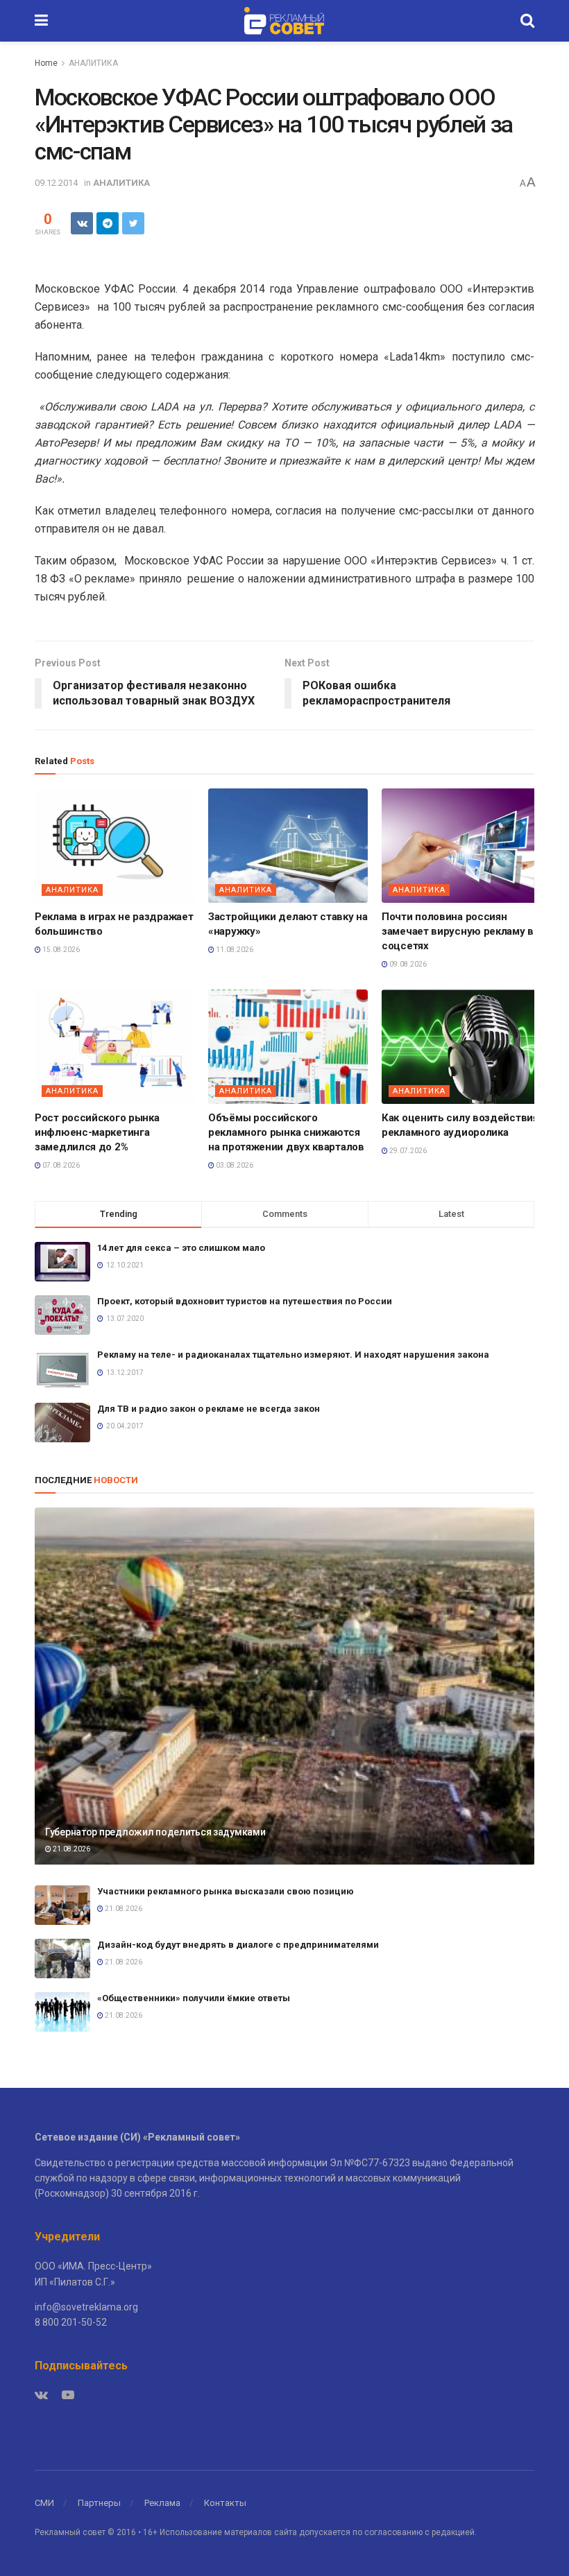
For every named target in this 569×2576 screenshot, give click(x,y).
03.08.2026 (234, 1165)
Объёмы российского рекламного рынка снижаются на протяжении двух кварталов (286, 1132)
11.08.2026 (234, 950)
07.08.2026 (60, 1165)
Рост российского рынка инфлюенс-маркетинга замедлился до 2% (97, 1132)
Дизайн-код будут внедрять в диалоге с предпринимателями (238, 1945)
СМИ (44, 2503)
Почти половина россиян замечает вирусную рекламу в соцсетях (458, 931)
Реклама (162, 2503)
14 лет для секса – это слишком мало (181, 1248)
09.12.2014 (56, 183)
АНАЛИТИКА (93, 63)
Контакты (225, 2503)
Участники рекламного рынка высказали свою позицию (227, 1891)
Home (46, 63)
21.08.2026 (71, 1849)
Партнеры (99, 2503)
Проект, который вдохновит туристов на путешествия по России (245, 1301)
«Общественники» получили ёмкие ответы (194, 1998)
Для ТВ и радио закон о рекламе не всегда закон (209, 1409)
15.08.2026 (60, 950)
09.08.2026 (407, 964)
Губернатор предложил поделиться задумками (155, 1832)
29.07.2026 (407, 1151)
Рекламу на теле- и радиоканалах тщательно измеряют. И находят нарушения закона (293, 1355)
